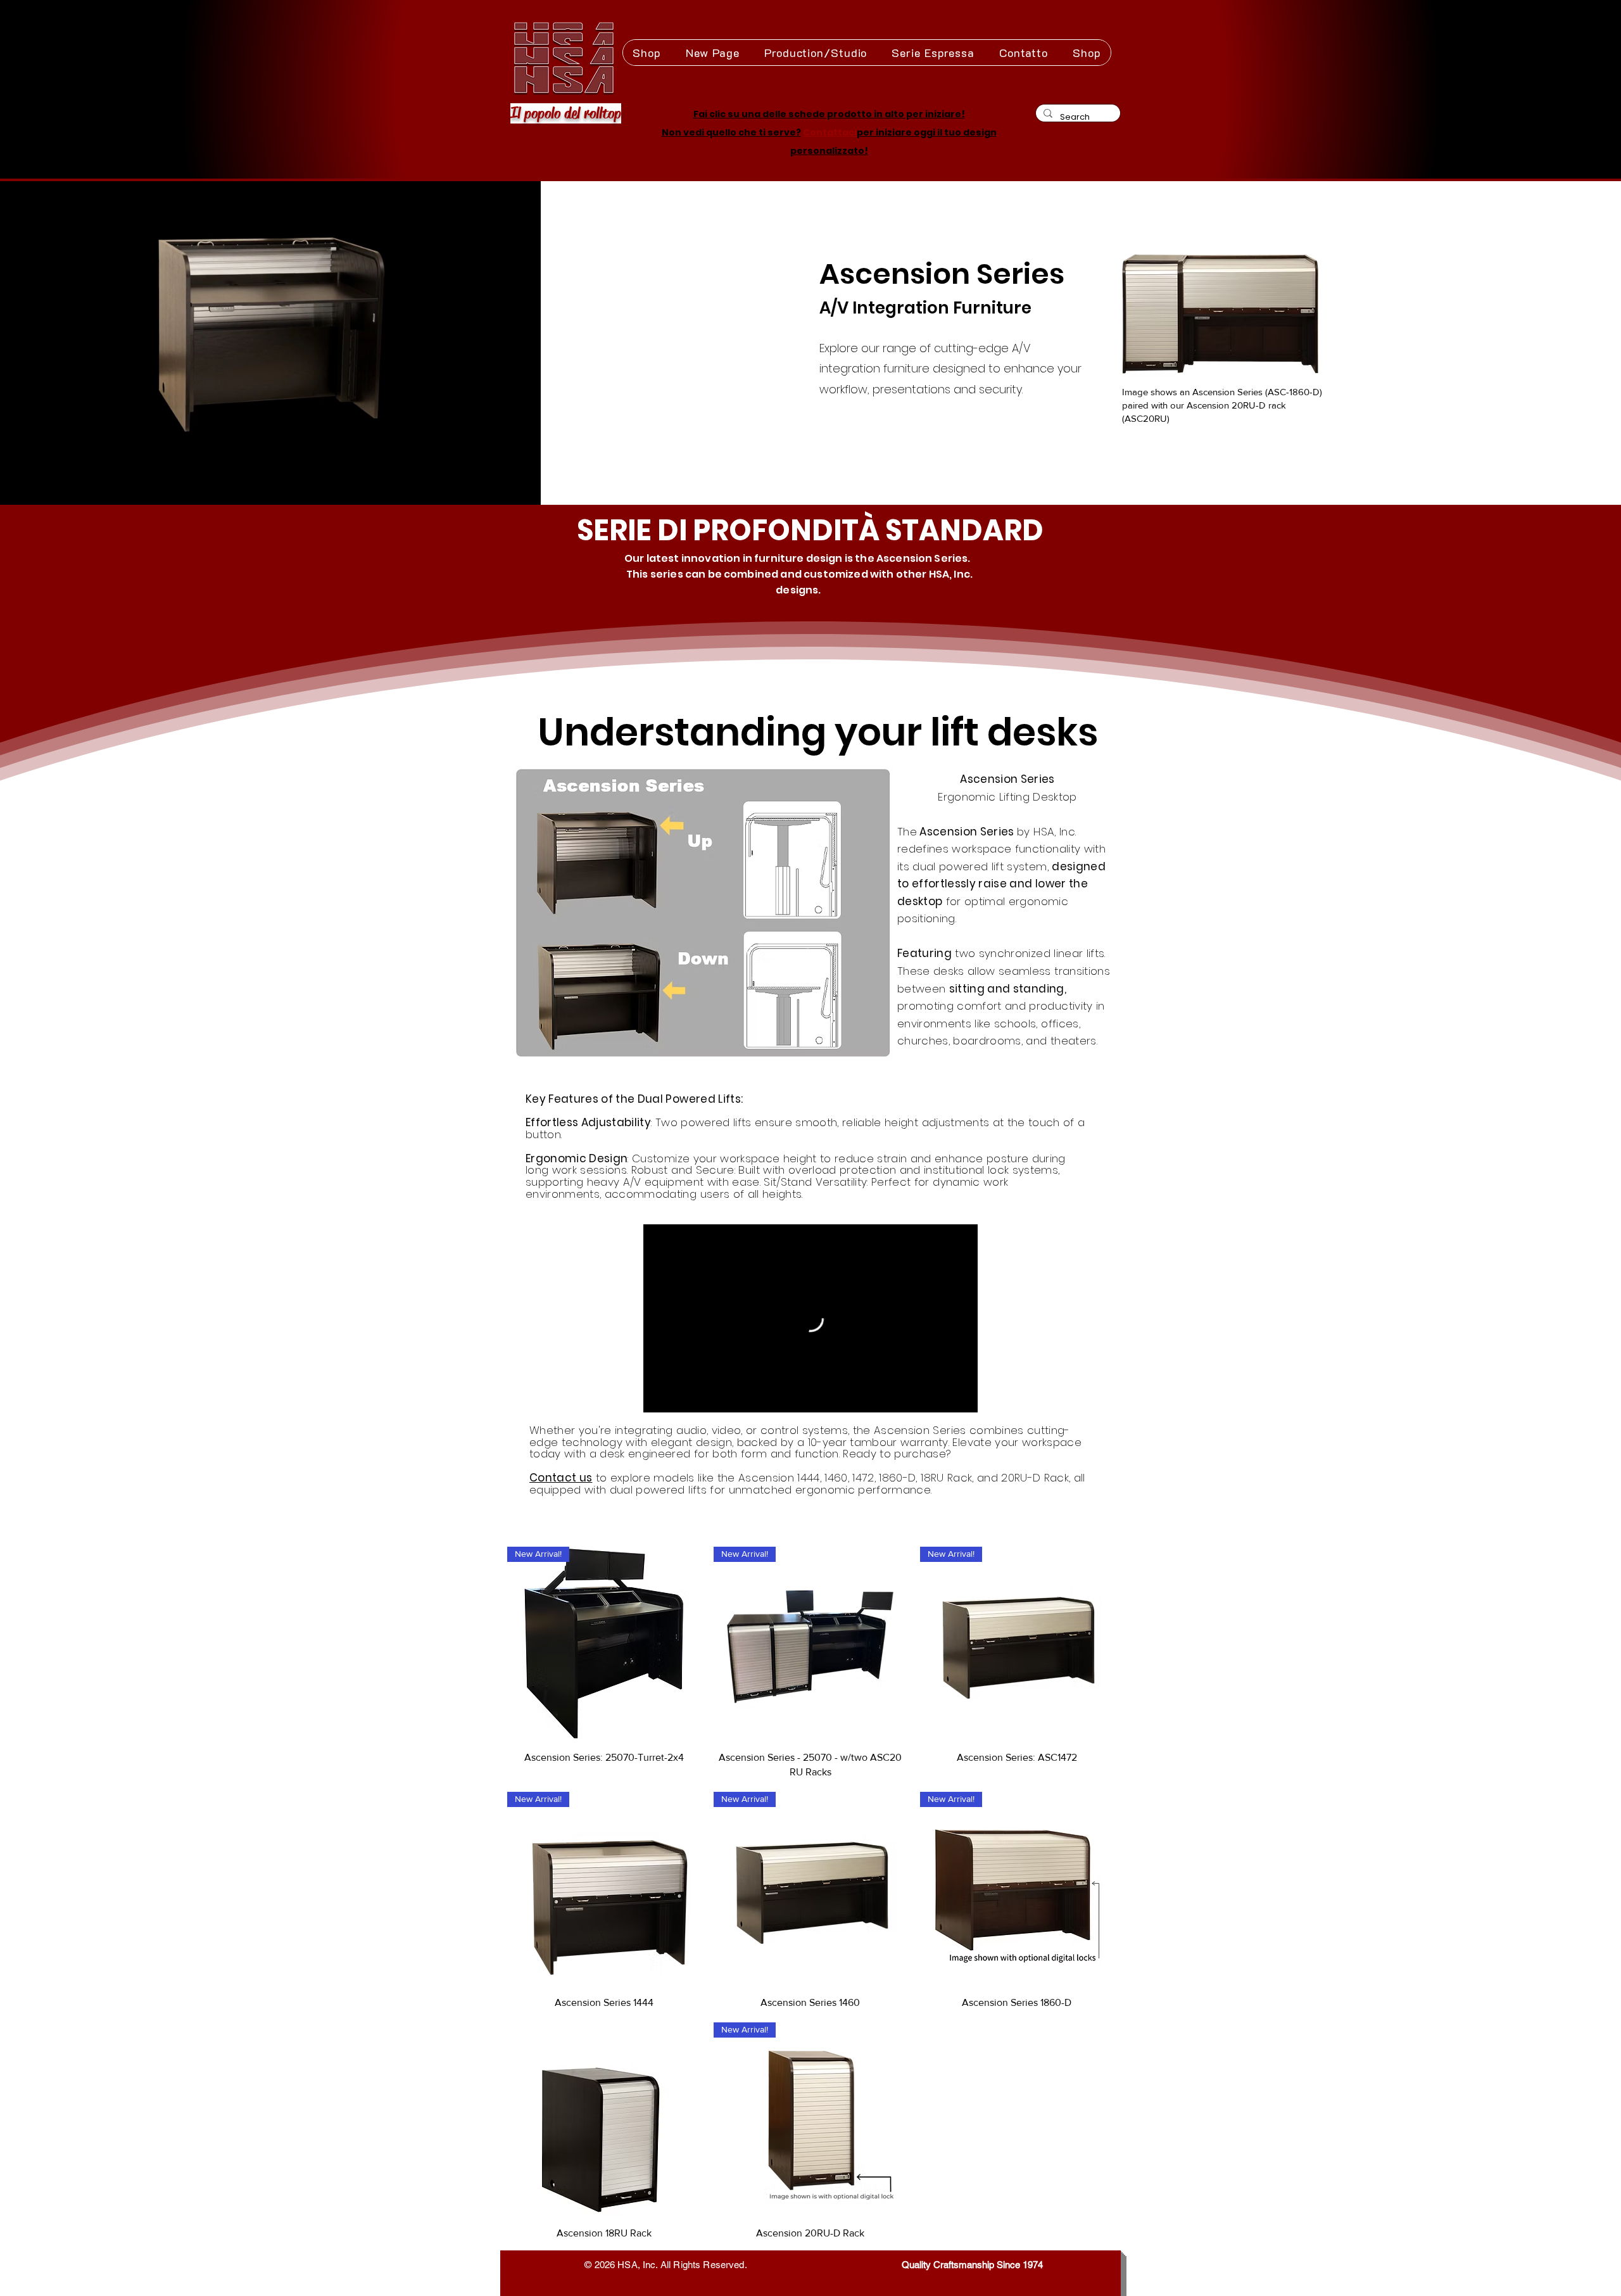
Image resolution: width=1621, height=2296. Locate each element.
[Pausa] (656, 1399)
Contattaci (830, 132)
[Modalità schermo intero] (965, 1399)
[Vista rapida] (604, 2119)
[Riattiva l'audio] (678, 1399)
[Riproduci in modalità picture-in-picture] (943, 1399)
